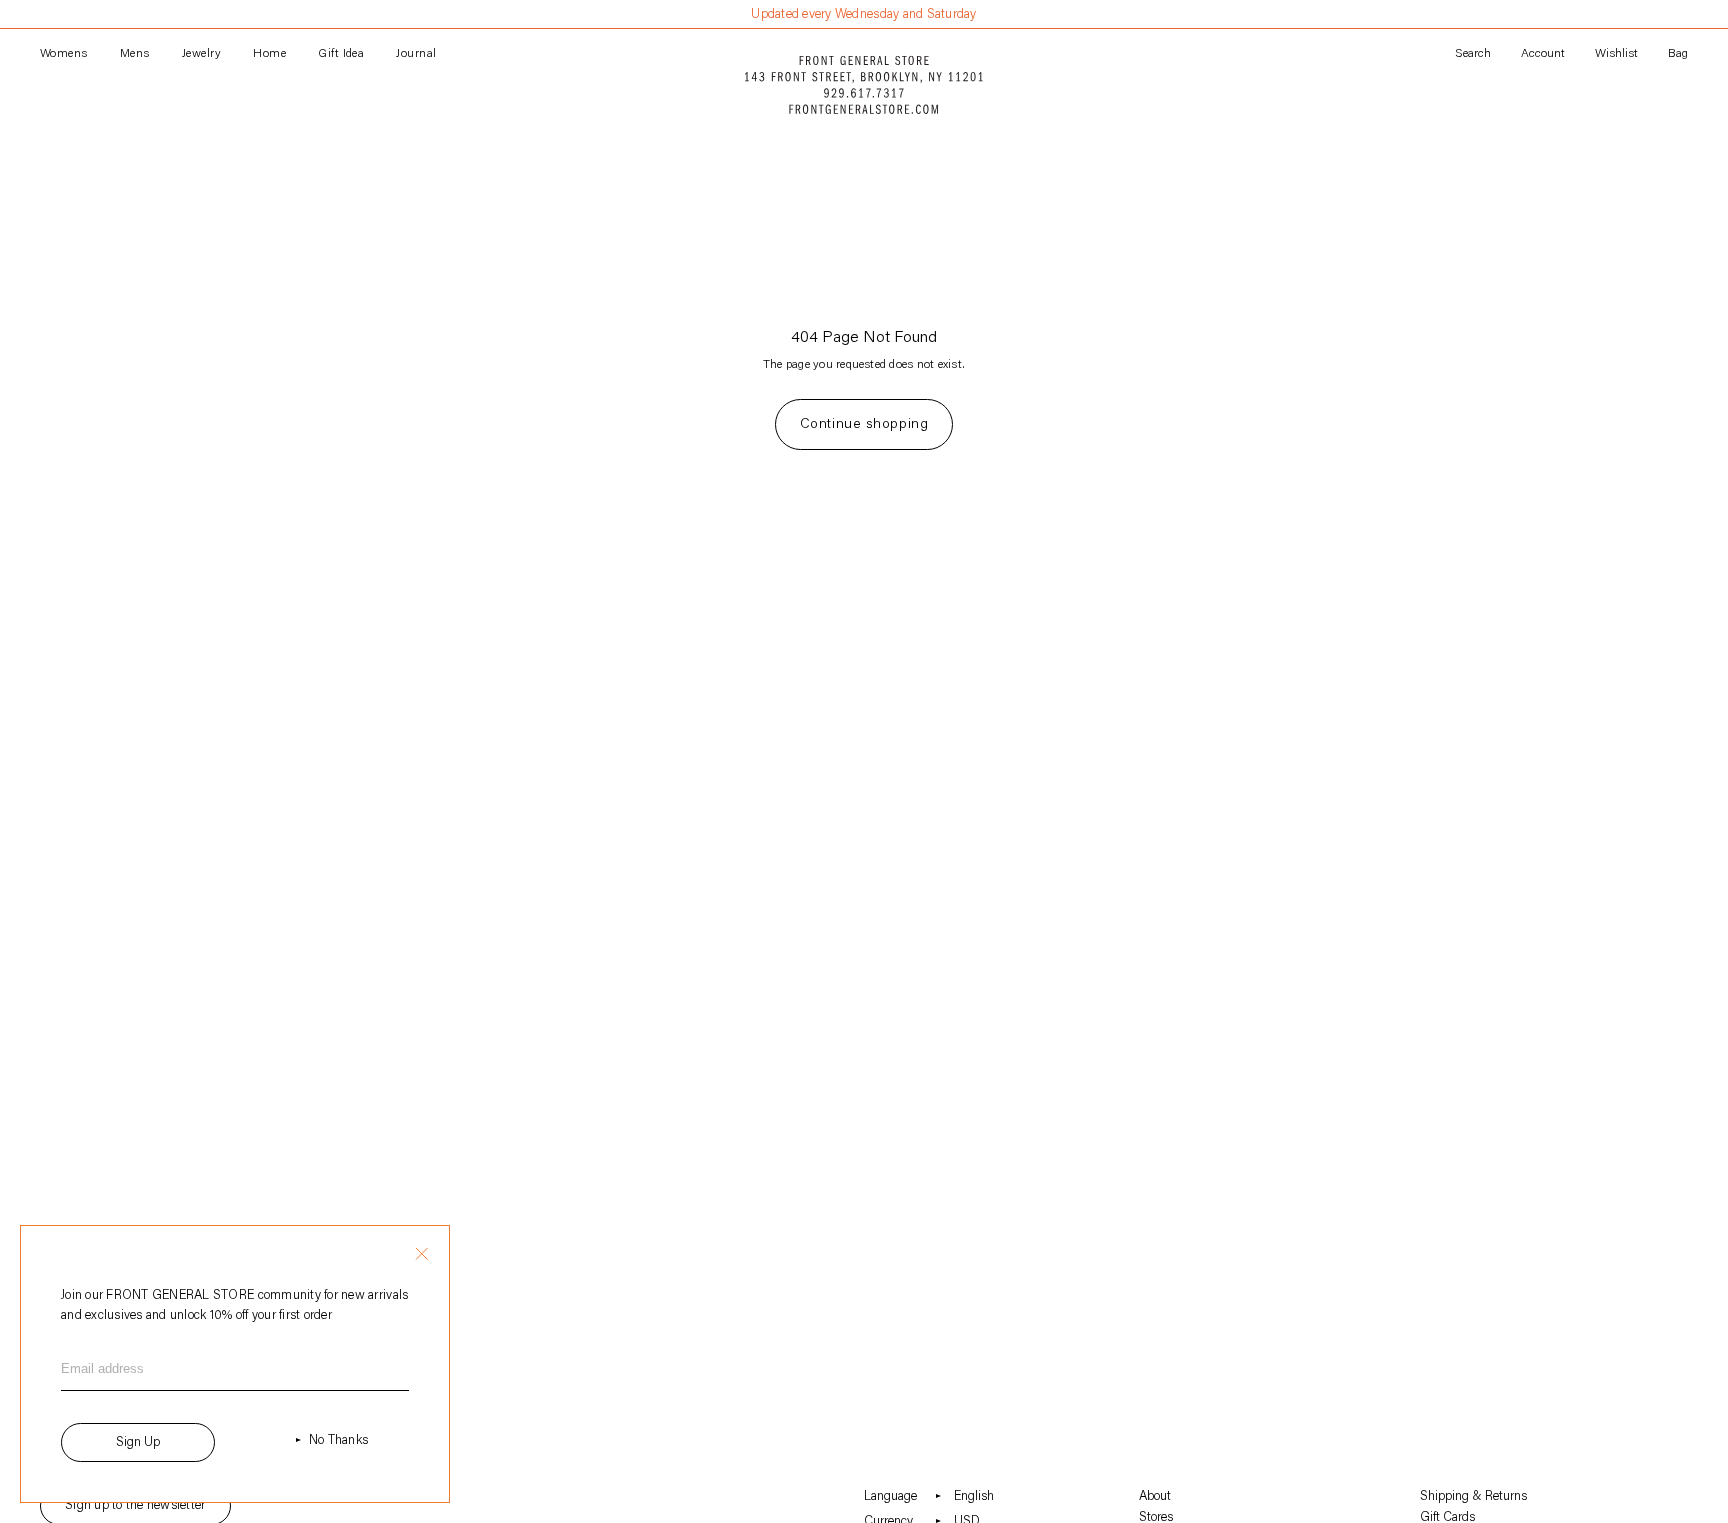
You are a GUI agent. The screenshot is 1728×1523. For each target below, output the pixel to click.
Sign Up (138, 1442)
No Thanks (338, 1440)
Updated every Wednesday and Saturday (863, 14)
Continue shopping (864, 425)
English (974, 1496)
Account (1543, 54)
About (1155, 1496)
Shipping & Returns (1473, 1496)
